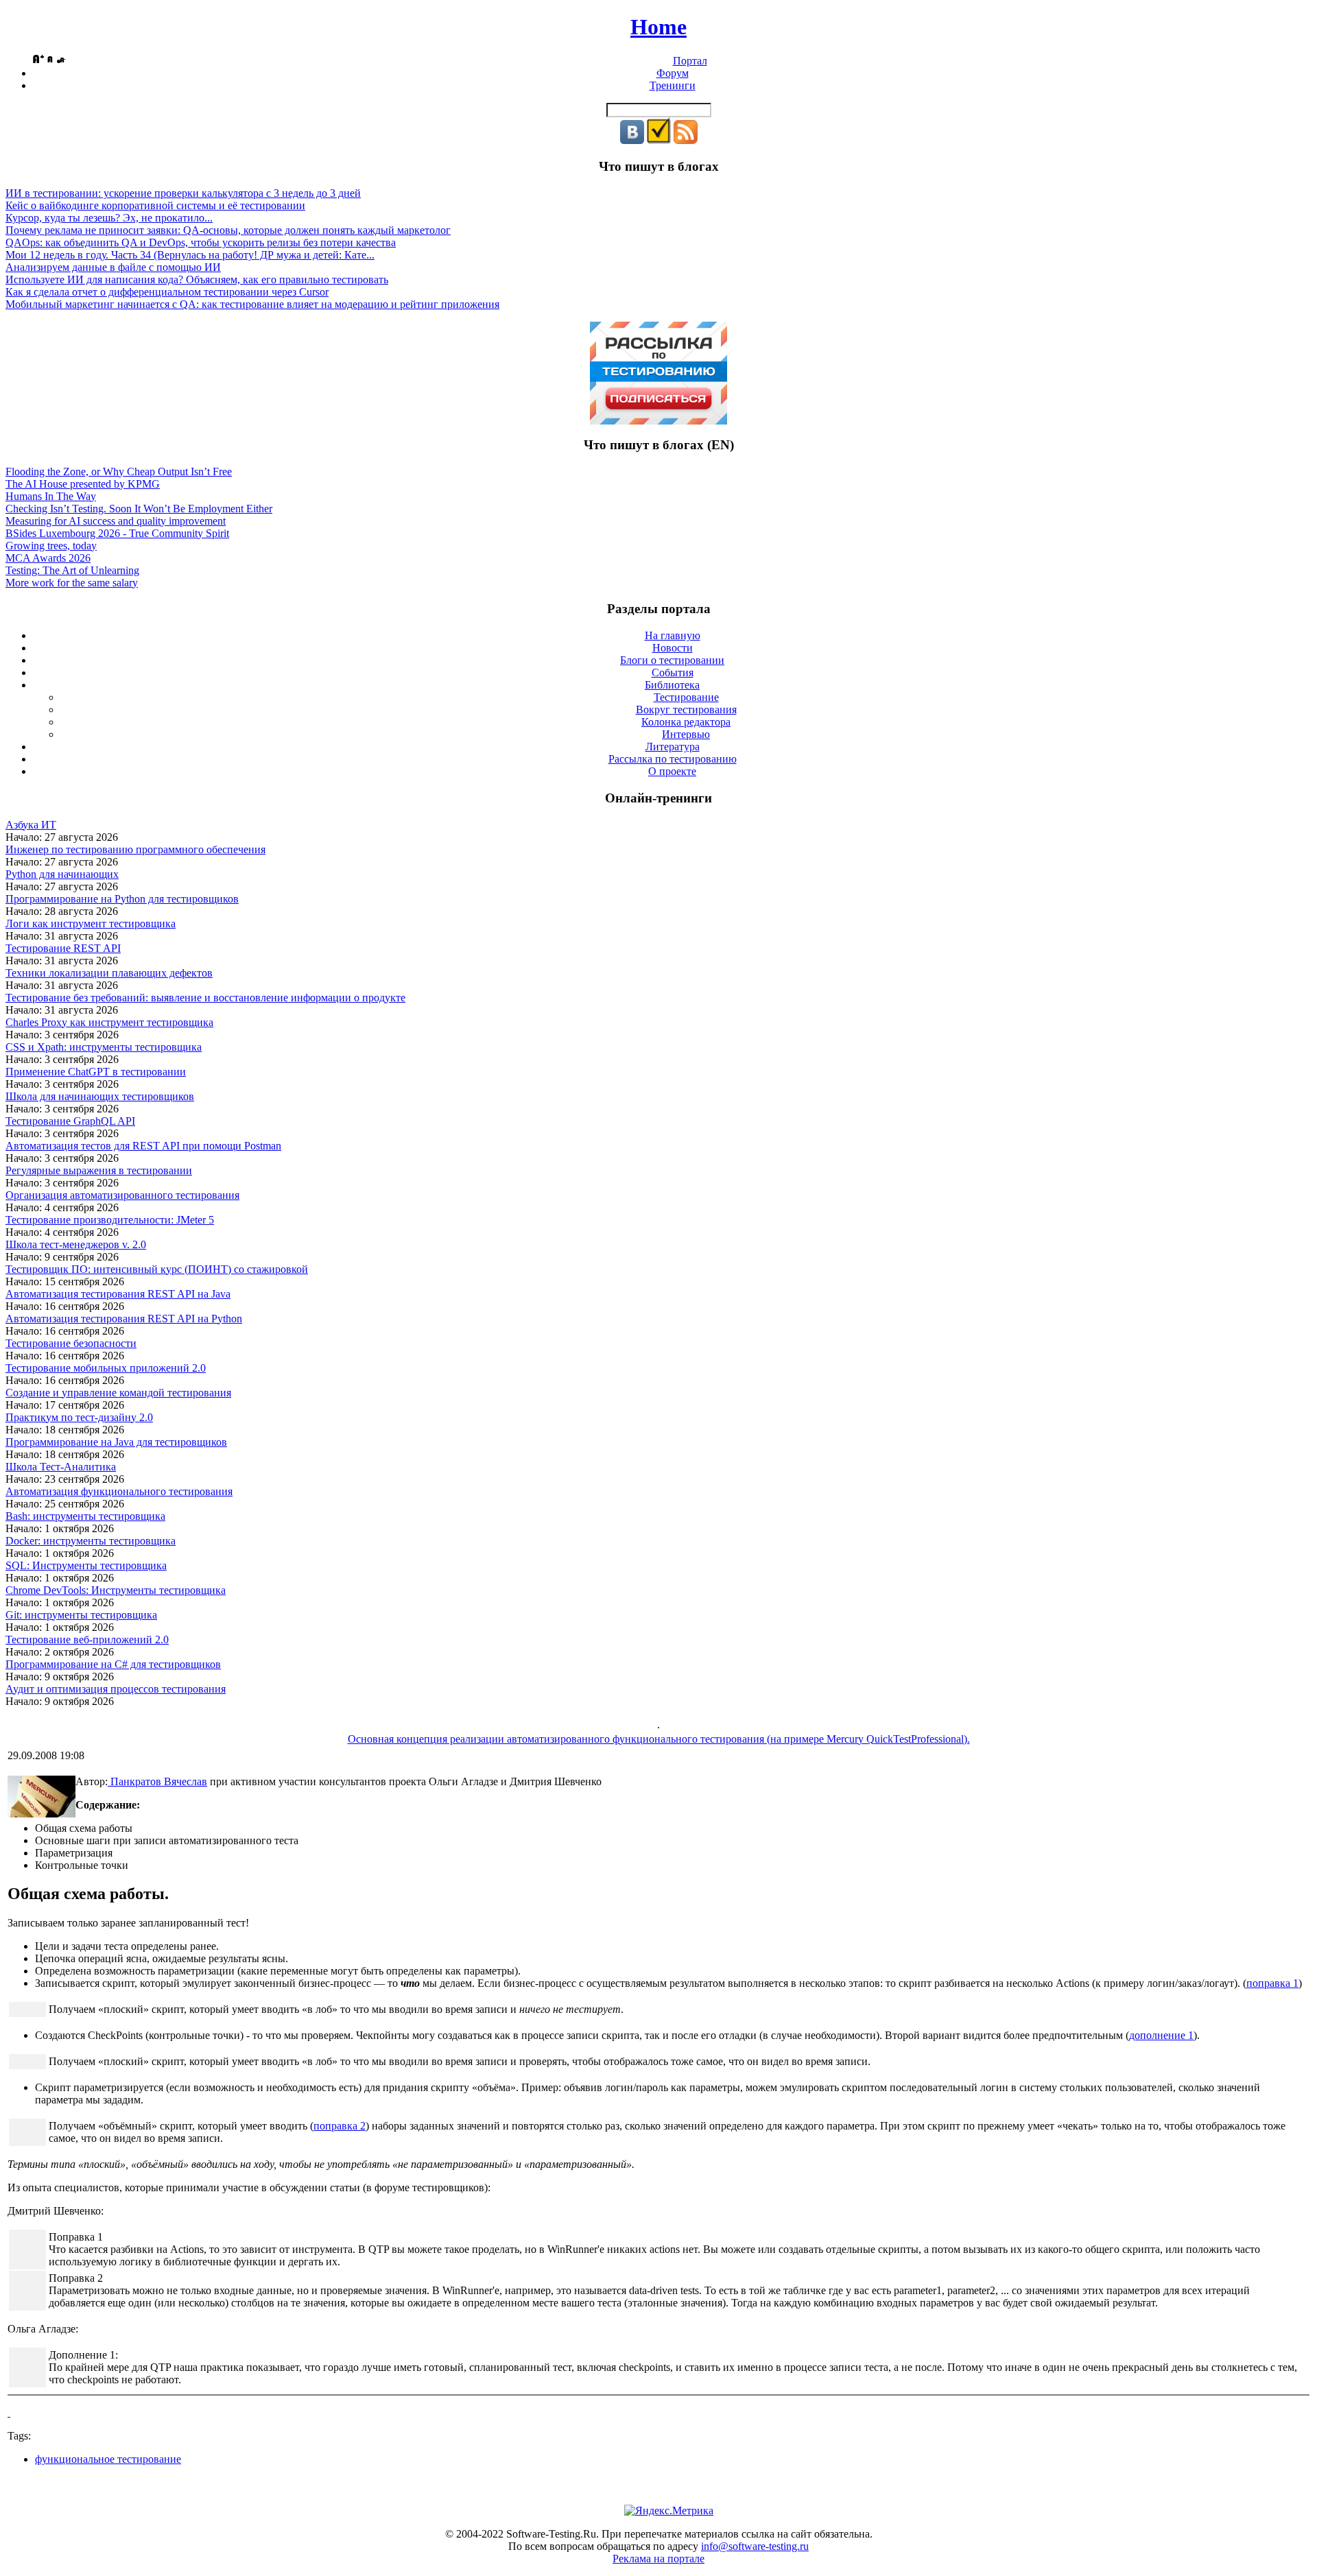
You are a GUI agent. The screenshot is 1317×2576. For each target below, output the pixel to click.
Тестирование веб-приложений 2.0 (87, 1639)
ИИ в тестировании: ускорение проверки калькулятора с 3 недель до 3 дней (183, 193)
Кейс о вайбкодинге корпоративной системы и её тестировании (155, 205)
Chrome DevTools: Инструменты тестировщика (116, 1590)
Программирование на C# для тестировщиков (113, 1664)
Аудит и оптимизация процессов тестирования (116, 1689)
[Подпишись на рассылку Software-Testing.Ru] (659, 140)
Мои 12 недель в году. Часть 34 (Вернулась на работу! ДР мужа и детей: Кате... (190, 255)
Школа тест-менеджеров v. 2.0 (76, 1244)
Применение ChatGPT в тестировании (96, 1072)
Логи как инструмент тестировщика (91, 923)
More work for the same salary (72, 583)
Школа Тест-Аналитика (61, 1467)
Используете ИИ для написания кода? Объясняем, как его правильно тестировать (197, 279)
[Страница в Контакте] (632, 140)
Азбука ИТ (31, 825)
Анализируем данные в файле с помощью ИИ (113, 267)
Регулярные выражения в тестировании (99, 1170)
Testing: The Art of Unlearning (72, 570)
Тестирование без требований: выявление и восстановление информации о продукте (205, 998)
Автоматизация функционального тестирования (119, 1491)
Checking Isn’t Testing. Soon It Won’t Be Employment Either (139, 509)
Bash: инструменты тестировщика (85, 1516)
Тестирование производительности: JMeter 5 (110, 1220)
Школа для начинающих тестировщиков (100, 1096)
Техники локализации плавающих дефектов (109, 973)
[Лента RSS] (686, 140)
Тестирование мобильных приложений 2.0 (106, 1368)
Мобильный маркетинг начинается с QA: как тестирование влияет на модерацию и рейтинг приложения (252, 304)
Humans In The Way (51, 496)
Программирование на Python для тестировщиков (122, 899)
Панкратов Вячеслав (157, 1781)
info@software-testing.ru (755, 2546)
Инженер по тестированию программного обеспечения (135, 849)
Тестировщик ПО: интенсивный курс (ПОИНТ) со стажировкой (157, 1269)
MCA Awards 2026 (48, 558)
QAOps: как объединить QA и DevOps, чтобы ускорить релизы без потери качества (201, 242)
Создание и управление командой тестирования (118, 1393)
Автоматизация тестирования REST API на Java (118, 1294)
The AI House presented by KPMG (83, 484)
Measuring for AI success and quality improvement (116, 521)
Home (658, 27)
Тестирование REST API (63, 948)
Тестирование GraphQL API (70, 1121)
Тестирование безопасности (71, 1343)
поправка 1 (1272, 1983)
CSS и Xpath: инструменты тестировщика (104, 1047)
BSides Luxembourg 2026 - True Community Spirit (117, 533)
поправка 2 (340, 2126)
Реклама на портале (658, 2559)
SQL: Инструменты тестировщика (86, 1565)
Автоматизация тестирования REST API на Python (124, 1319)
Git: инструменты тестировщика (81, 1615)
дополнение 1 (1161, 2035)
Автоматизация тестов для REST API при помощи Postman (143, 1146)
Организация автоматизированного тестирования (122, 1195)
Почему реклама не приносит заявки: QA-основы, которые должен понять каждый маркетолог (228, 230)
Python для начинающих (62, 874)
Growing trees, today (51, 546)
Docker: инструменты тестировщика (91, 1541)
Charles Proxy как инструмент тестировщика (109, 1022)
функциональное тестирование (108, 2459)
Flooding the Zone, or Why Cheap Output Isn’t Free (119, 472)
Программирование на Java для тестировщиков (116, 1442)
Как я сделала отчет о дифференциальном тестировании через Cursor (167, 292)
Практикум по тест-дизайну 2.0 (79, 1417)
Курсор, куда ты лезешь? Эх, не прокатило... (109, 218)
